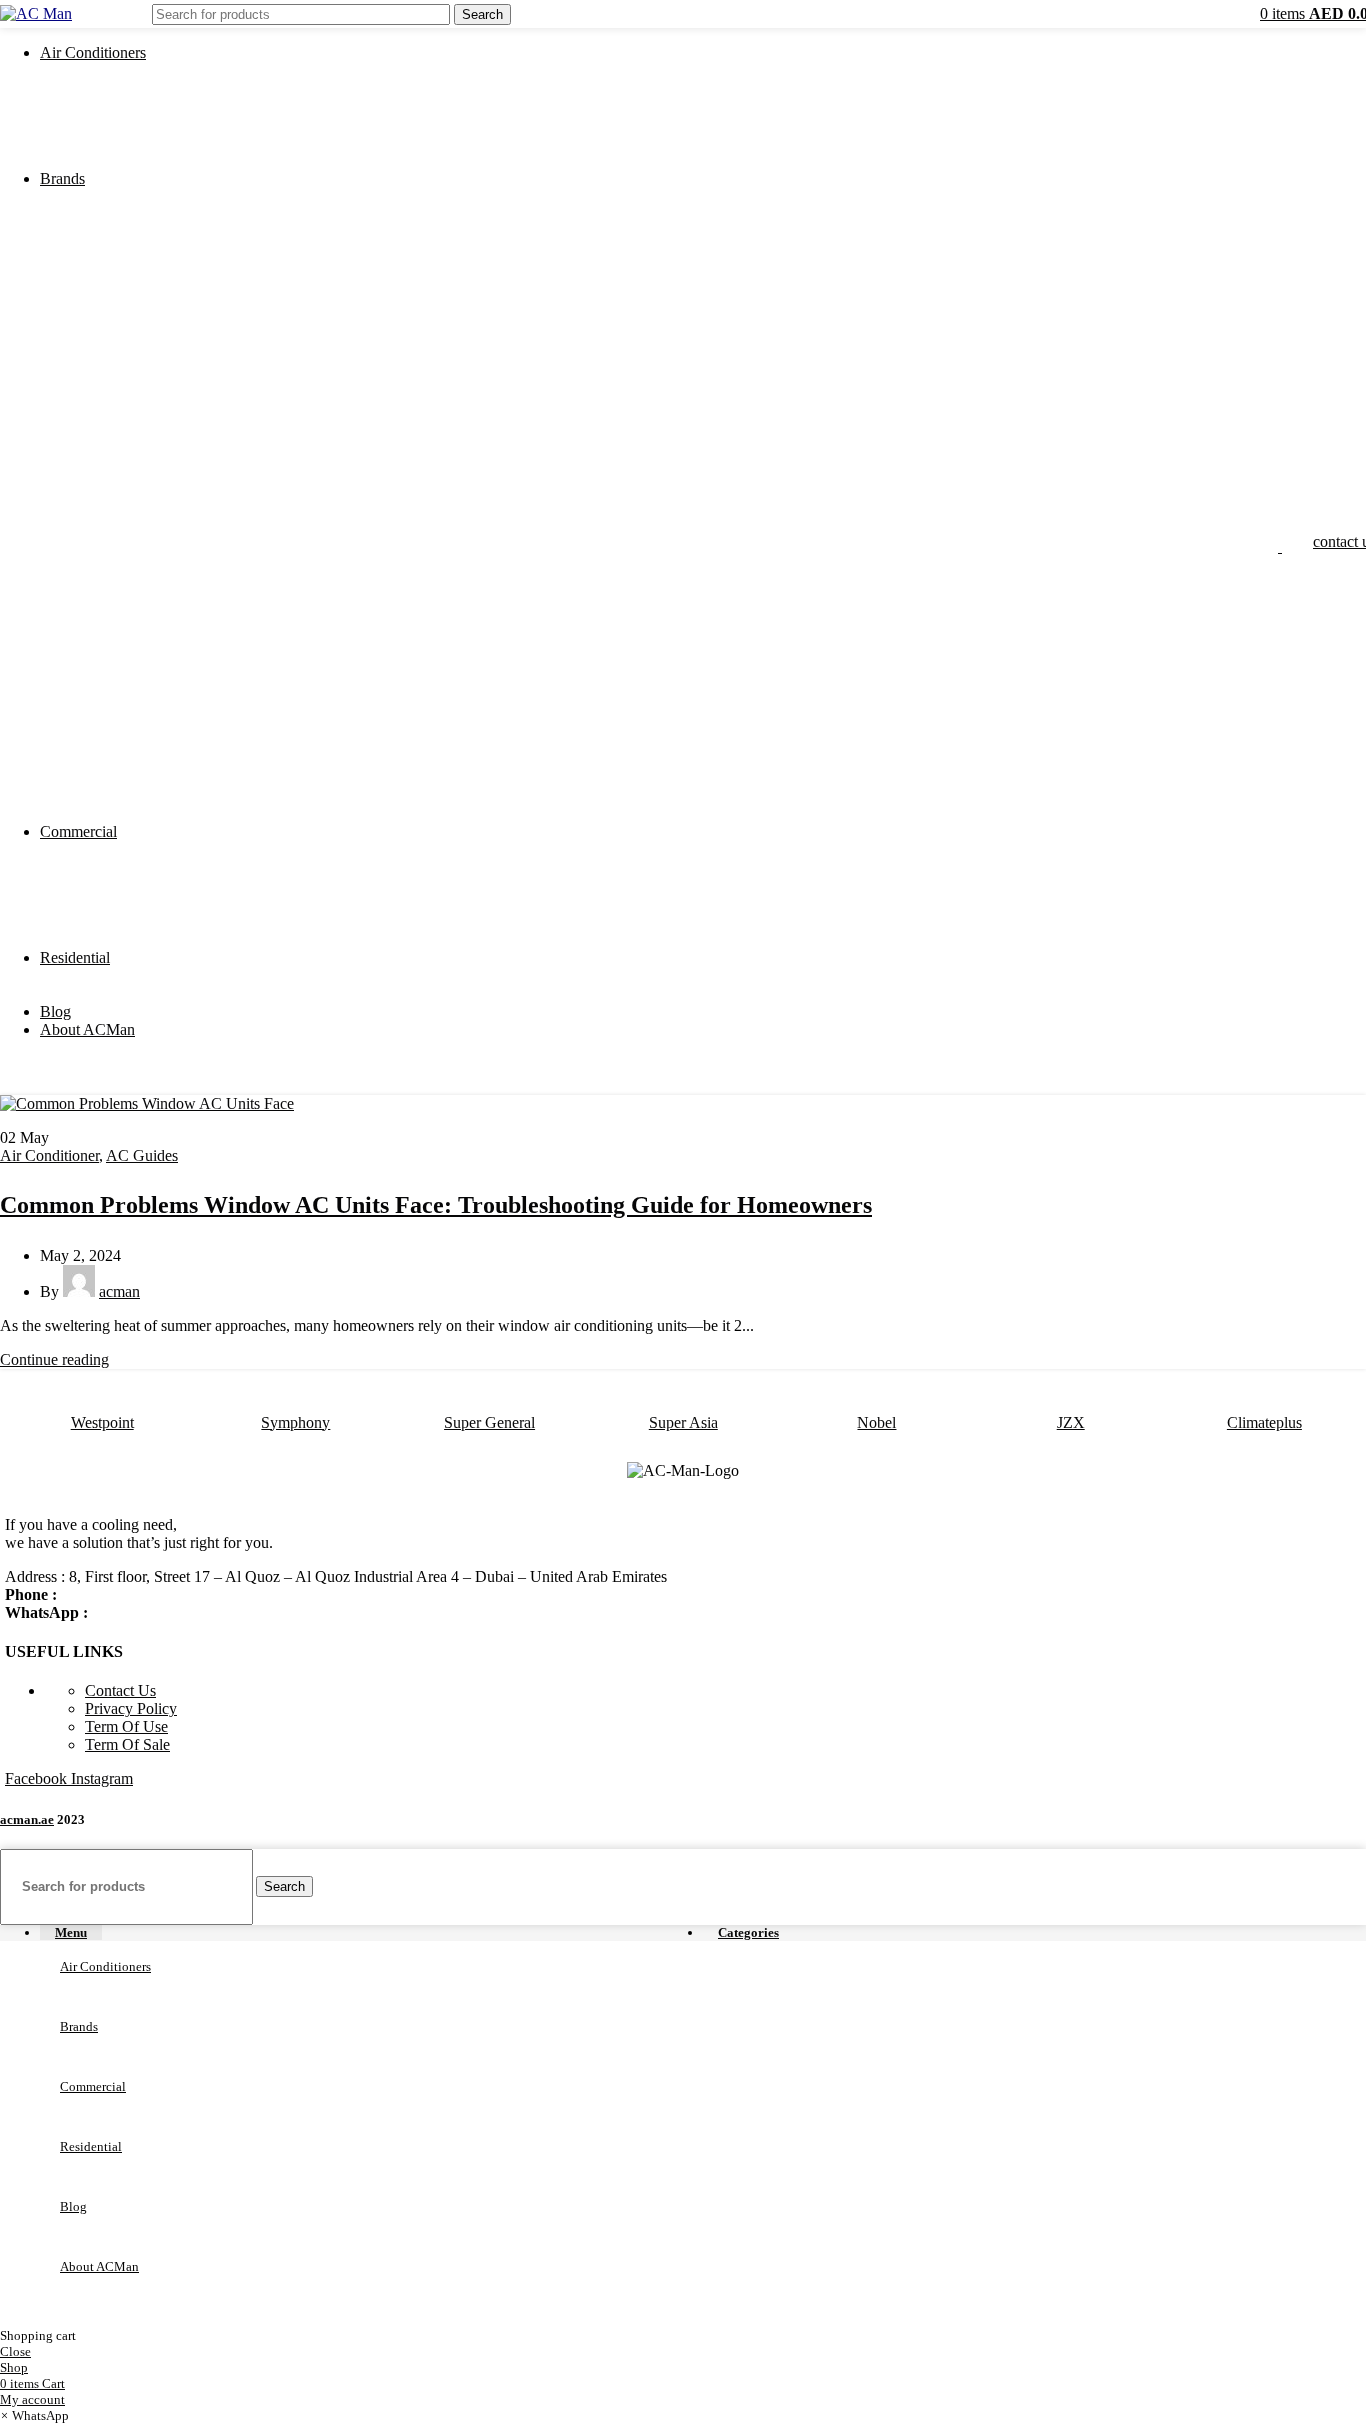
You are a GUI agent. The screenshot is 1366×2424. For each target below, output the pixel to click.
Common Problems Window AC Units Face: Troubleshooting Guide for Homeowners (436, 1205)
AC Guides (142, 1155)
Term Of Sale (127, 1744)
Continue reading (54, 1359)
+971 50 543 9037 (119, 1594)
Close (15, 2351)
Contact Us (120, 1690)
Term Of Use (126, 1726)
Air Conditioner (49, 1155)
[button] (34, 2415)
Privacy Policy (131, 1708)
